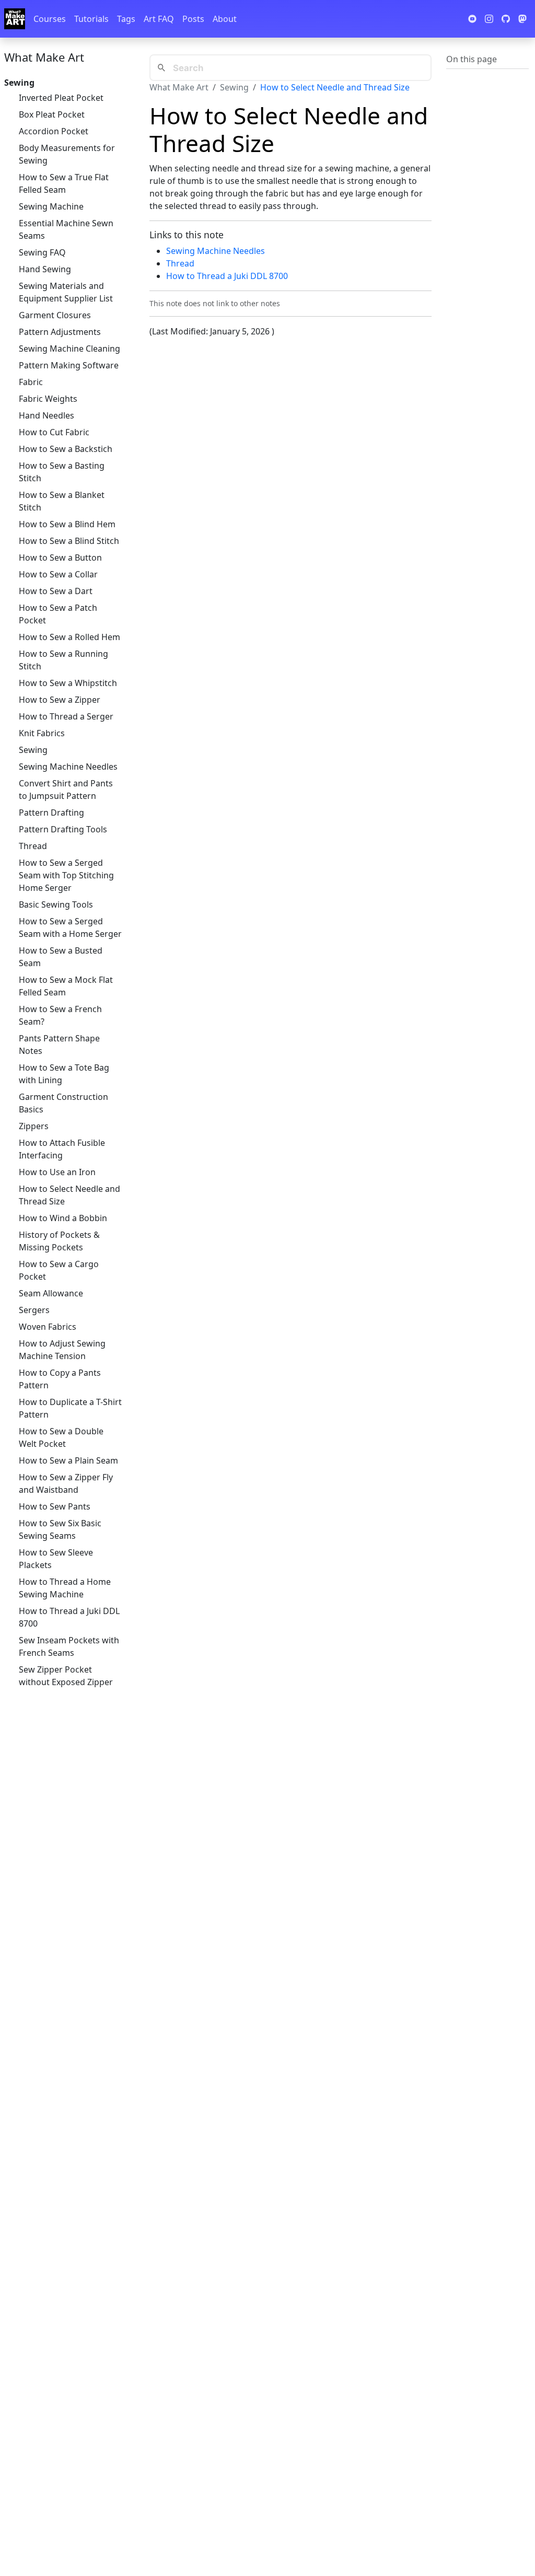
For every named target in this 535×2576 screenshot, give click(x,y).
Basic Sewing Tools (56, 904)
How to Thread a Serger (66, 716)
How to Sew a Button (60, 558)
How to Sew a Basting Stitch (62, 472)
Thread (33, 846)
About (225, 19)
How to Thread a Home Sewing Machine (65, 1588)
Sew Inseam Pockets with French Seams (69, 1646)
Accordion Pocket (54, 131)
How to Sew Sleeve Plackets (56, 1559)
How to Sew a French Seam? (60, 1015)
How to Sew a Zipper (60, 700)
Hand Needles (46, 415)
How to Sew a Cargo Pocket (59, 1270)
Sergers (34, 1310)
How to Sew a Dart (56, 591)
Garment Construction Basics (63, 1103)
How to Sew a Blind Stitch (69, 541)
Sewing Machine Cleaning (69, 349)
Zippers (34, 1126)
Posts (193, 19)
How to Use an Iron (57, 1172)
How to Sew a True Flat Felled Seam (64, 183)
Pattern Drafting (51, 813)
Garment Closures (55, 315)
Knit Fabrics (42, 733)
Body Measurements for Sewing (67, 154)
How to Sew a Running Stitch (63, 660)
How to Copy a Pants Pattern (60, 1379)
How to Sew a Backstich (66, 449)
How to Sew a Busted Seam (61, 957)
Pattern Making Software (69, 365)
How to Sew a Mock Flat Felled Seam (66, 986)
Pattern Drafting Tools (63, 829)
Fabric (31, 382)
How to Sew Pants (55, 1506)
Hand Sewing (45, 269)
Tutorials (91, 19)
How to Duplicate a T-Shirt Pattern (70, 1408)
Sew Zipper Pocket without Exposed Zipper (66, 1676)
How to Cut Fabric (54, 432)
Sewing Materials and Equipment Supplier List (66, 292)
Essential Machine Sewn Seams (66, 229)
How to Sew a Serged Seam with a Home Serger (70, 927)
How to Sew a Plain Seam (68, 1460)
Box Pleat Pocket (52, 114)
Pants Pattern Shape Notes (59, 1045)
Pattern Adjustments (60, 332)
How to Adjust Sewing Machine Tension (62, 1350)
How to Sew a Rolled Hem (69, 637)
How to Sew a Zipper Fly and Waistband (66, 1483)
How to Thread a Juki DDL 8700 (69, 1617)
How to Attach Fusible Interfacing (62, 1149)
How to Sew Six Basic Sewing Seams (60, 1529)
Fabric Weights (48, 399)
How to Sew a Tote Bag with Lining (64, 1074)
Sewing (33, 750)
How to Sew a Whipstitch (68, 683)
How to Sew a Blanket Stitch (62, 501)
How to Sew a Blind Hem (67, 524)
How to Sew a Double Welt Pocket (61, 1437)
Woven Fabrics (48, 1327)
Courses (50, 19)
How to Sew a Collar (58, 574)
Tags (126, 19)
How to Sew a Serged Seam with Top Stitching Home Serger (66, 875)
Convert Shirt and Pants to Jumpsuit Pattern (66, 790)
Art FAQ (159, 19)
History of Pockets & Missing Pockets (59, 1241)
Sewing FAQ (42, 252)
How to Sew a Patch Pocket (58, 614)
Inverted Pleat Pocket (61, 98)
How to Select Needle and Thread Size (69, 1195)
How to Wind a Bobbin (63, 1218)
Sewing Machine (51, 206)
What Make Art (44, 57)
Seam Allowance (51, 1293)
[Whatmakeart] (15, 19)
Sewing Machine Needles (68, 767)
